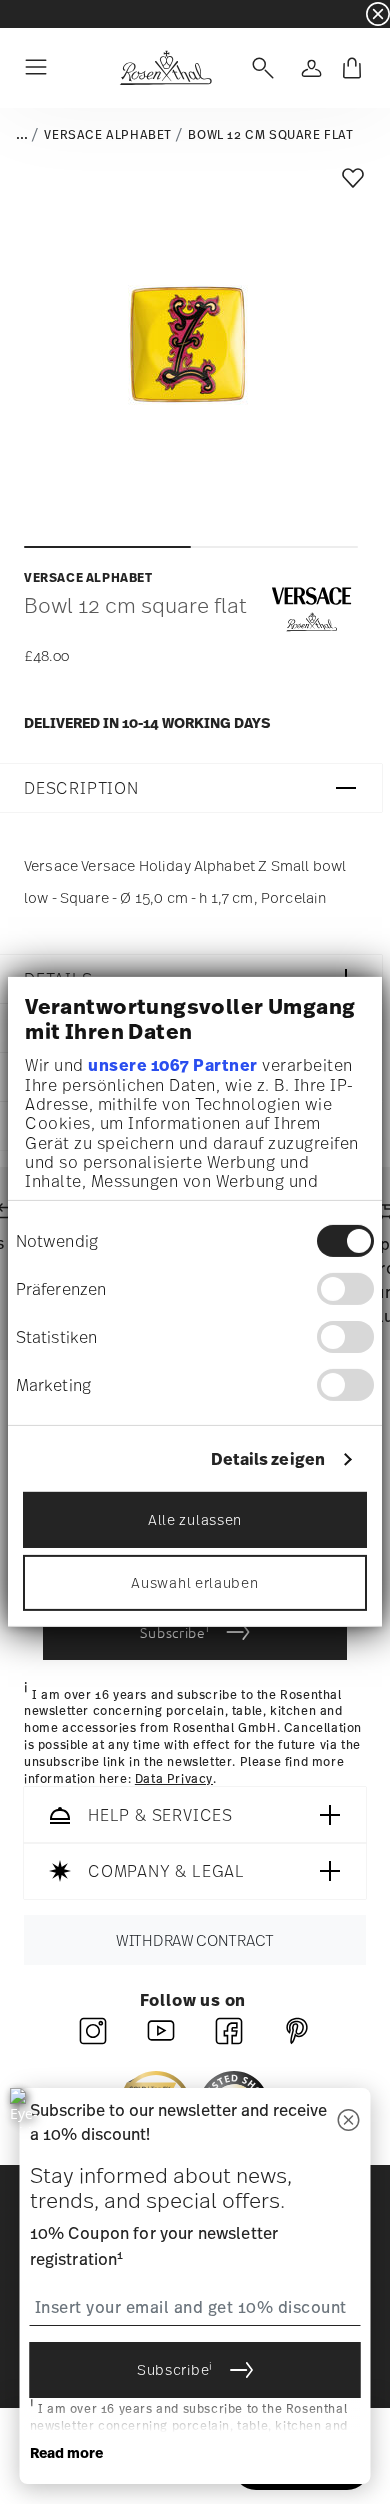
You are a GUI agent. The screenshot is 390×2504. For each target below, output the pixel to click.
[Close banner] (378, 14)
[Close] (349, 2121)
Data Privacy (174, 1779)
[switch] (345, 1289)
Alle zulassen (195, 1519)
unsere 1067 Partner (173, 1065)
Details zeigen (268, 1459)
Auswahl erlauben (194, 1582)
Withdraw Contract (195, 1941)
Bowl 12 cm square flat (270, 135)
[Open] (259, 68)
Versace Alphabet (108, 135)
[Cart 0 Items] (352, 68)
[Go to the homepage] (165, 68)
